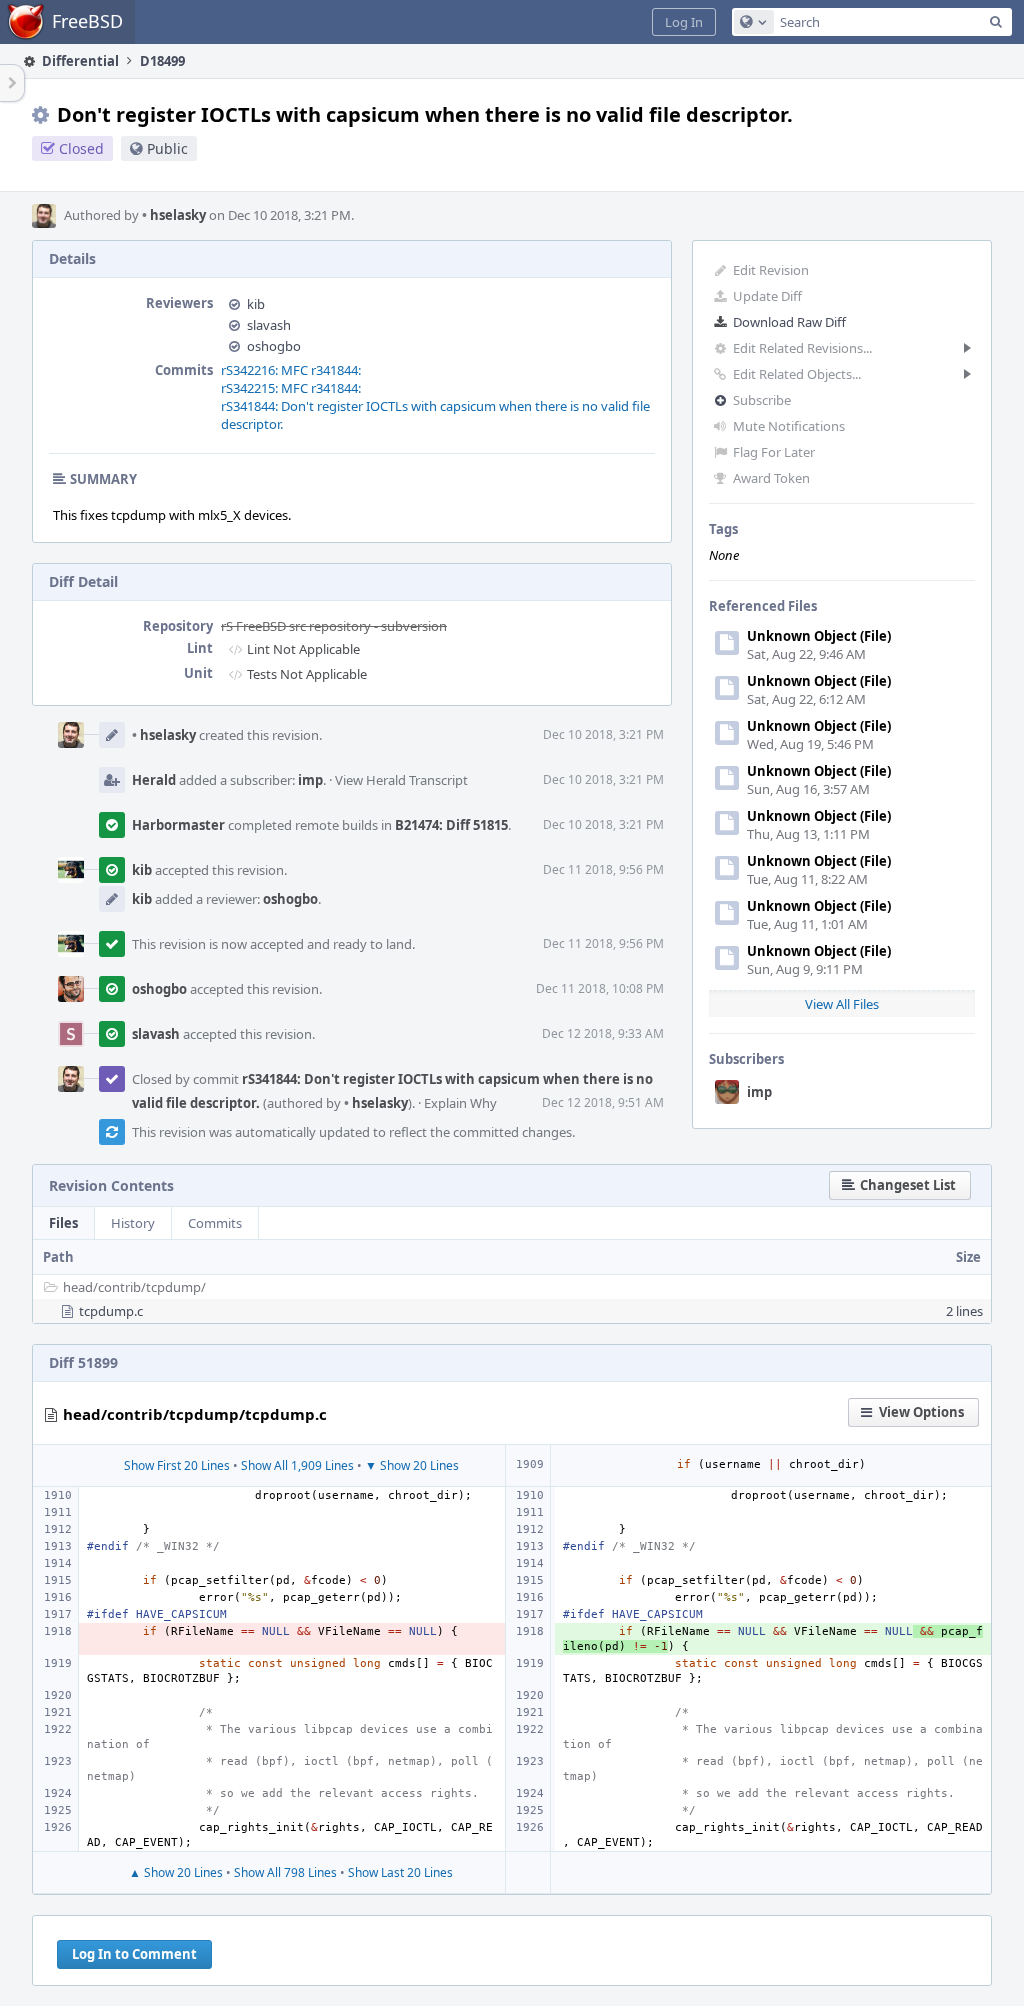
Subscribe (762, 400)
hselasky (174, 215)
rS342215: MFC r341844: (291, 388)
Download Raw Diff (789, 322)
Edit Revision (771, 270)
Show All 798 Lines (285, 1872)
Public (167, 148)
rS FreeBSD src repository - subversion (334, 626)
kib (256, 304)
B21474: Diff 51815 (451, 825)
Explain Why (460, 1103)
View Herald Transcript (401, 780)
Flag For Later (774, 452)
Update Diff (767, 296)
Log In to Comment (134, 1954)
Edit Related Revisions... (802, 348)
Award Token (771, 478)
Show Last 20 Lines (400, 1872)
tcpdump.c (111, 1311)
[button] (684, 22)
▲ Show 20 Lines (176, 1872)
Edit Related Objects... (797, 374)
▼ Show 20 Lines (412, 1465)
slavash (269, 325)
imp (759, 1092)
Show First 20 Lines (177, 1465)
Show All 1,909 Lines (297, 1465)
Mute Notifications (789, 426)
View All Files (842, 1004)
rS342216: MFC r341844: (291, 370)
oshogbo (274, 346)
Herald (154, 780)
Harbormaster (178, 825)
